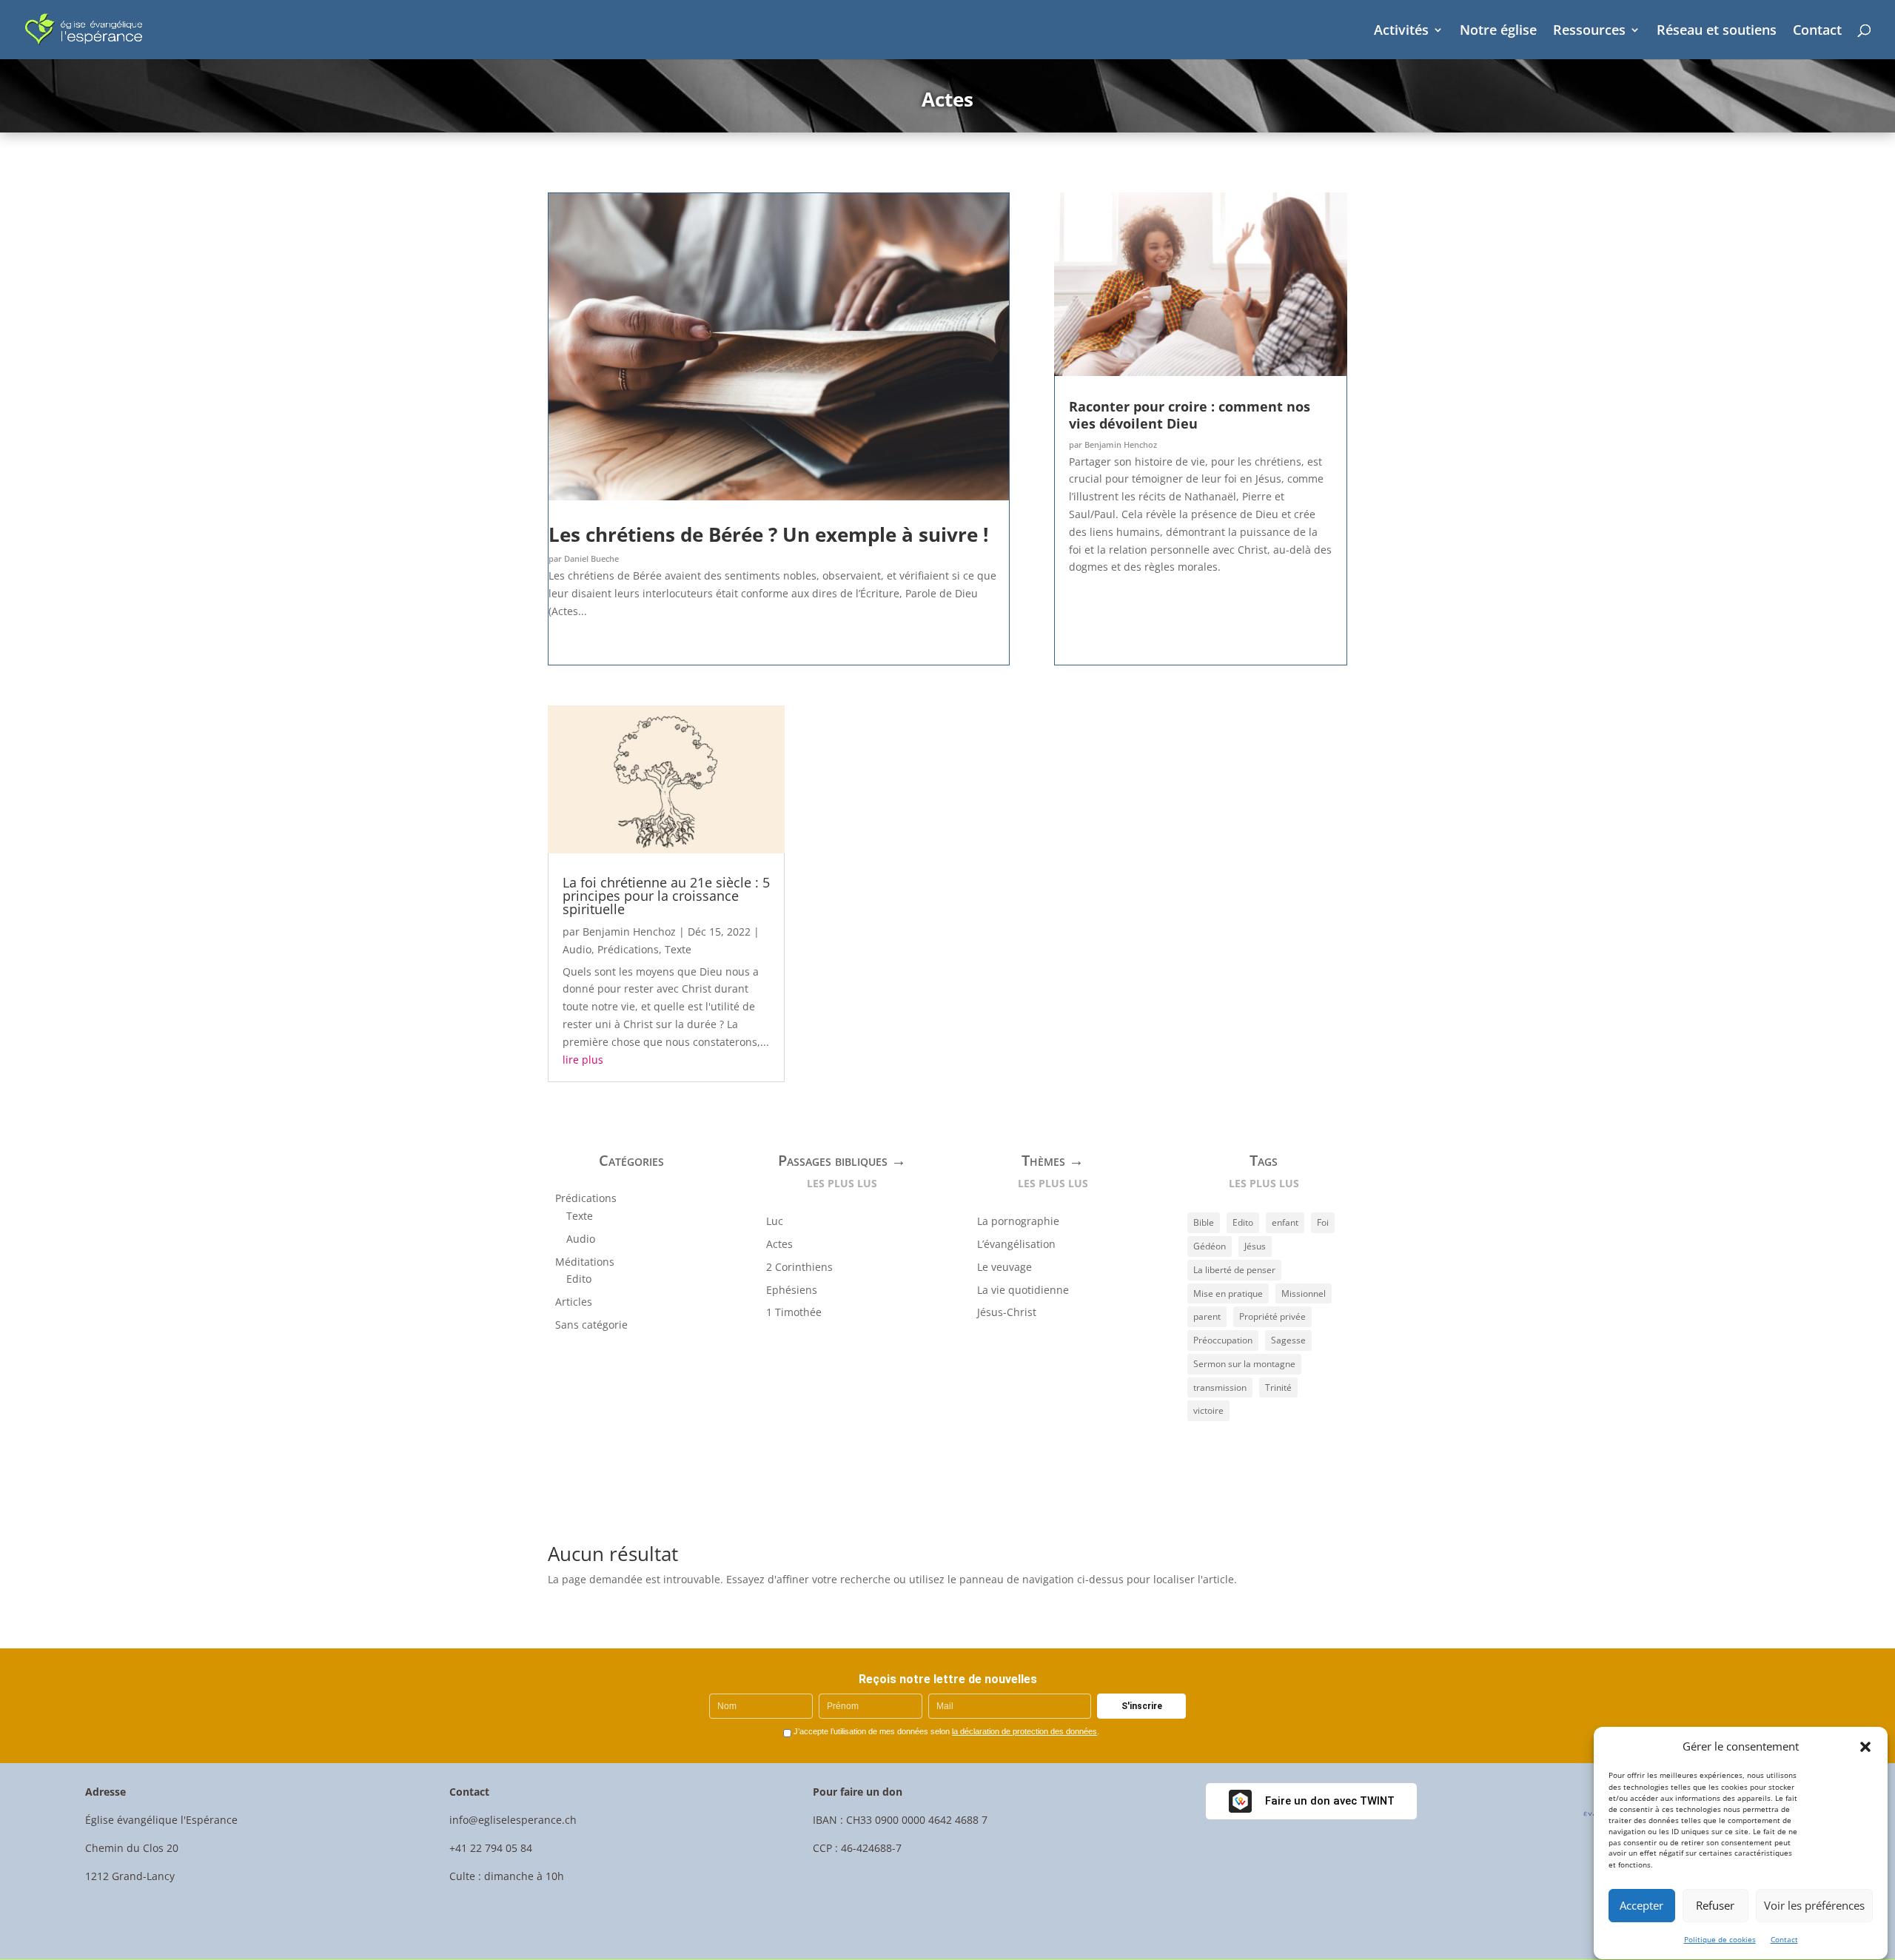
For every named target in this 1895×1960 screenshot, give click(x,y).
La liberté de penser (1234, 1270)
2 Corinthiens (799, 1267)
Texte (678, 949)
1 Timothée (794, 1312)
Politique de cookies (1720, 1939)
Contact (1784, 1939)
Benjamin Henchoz (1121, 444)
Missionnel (1304, 1293)
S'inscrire (1142, 1706)
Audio (577, 949)
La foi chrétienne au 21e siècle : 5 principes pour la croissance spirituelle (666, 896)
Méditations (585, 1262)
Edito (579, 1279)
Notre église (1498, 31)
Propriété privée (1272, 1316)
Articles (574, 1302)
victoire (1208, 1410)
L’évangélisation (1016, 1244)
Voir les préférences (1814, 1906)
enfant (1285, 1222)
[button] (1865, 1747)
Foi (1323, 1222)
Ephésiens (792, 1290)
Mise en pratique (1228, 1293)
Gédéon (1210, 1246)
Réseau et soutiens (1717, 31)
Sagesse (1288, 1340)
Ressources (1589, 31)
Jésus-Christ (1007, 1312)
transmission (1220, 1387)
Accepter (1641, 1906)
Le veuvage (1004, 1267)
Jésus (1255, 1246)
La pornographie (1018, 1221)
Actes (779, 1244)
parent (1207, 1316)
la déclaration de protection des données (1024, 1731)
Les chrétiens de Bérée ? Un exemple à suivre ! (768, 534)
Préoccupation (1223, 1340)
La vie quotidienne (1023, 1290)
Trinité (1278, 1387)
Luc (775, 1221)
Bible (1204, 1222)
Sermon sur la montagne (1244, 1364)
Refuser (1715, 1906)
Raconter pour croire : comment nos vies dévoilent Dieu (1190, 415)
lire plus (583, 1060)
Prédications (628, 949)
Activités (1401, 31)
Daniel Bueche (591, 558)
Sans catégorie (591, 1325)
